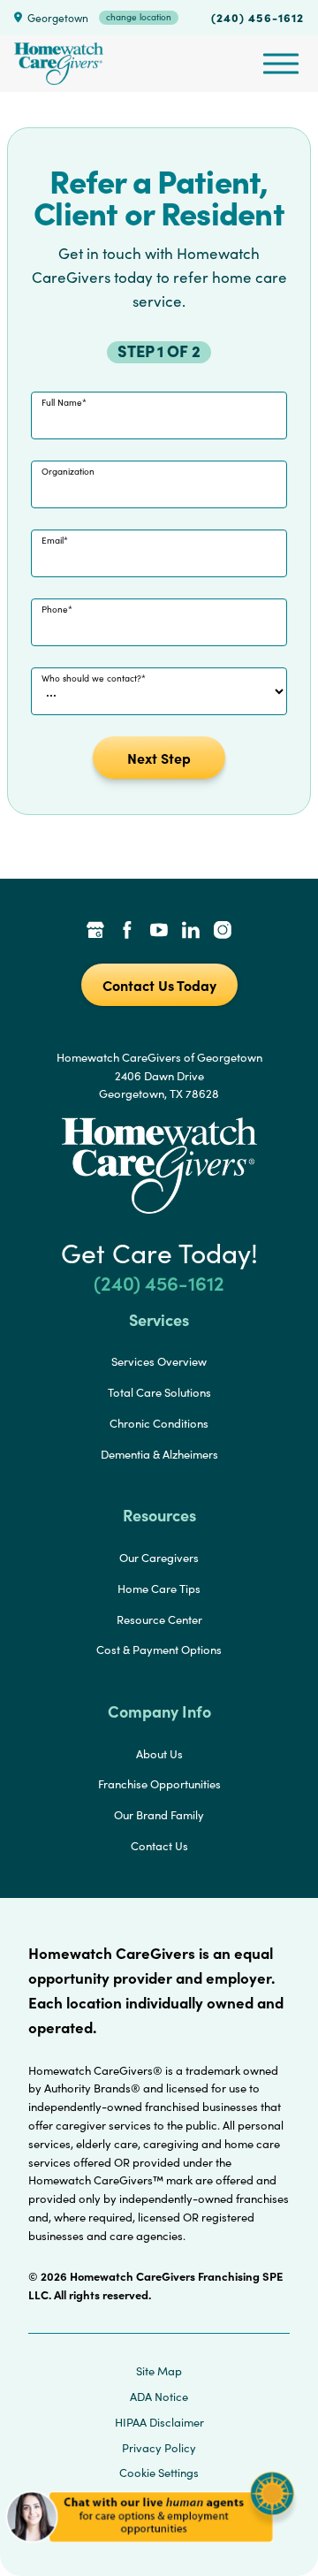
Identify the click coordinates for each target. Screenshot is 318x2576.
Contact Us (159, 1846)
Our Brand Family (159, 1815)
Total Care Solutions (159, 1392)
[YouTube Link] (159, 932)
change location (139, 17)
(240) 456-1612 (257, 17)
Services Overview (159, 1361)
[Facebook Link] (127, 932)
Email (53, 540)
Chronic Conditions (159, 1423)
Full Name (62, 402)
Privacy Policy (159, 2448)
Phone (55, 609)
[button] (150, 2549)
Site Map (159, 2371)
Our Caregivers (159, 1558)
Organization (68, 471)
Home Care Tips (159, 1589)
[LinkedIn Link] (191, 932)
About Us (159, 1754)
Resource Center (159, 1620)
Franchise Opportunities (159, 1784)
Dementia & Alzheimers (159, 1454)
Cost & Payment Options (159, 1650)
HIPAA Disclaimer (159, 2422)
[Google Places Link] (95, 932)
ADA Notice (159, 2397)
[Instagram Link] (223, 932)
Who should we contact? (91, 678)
